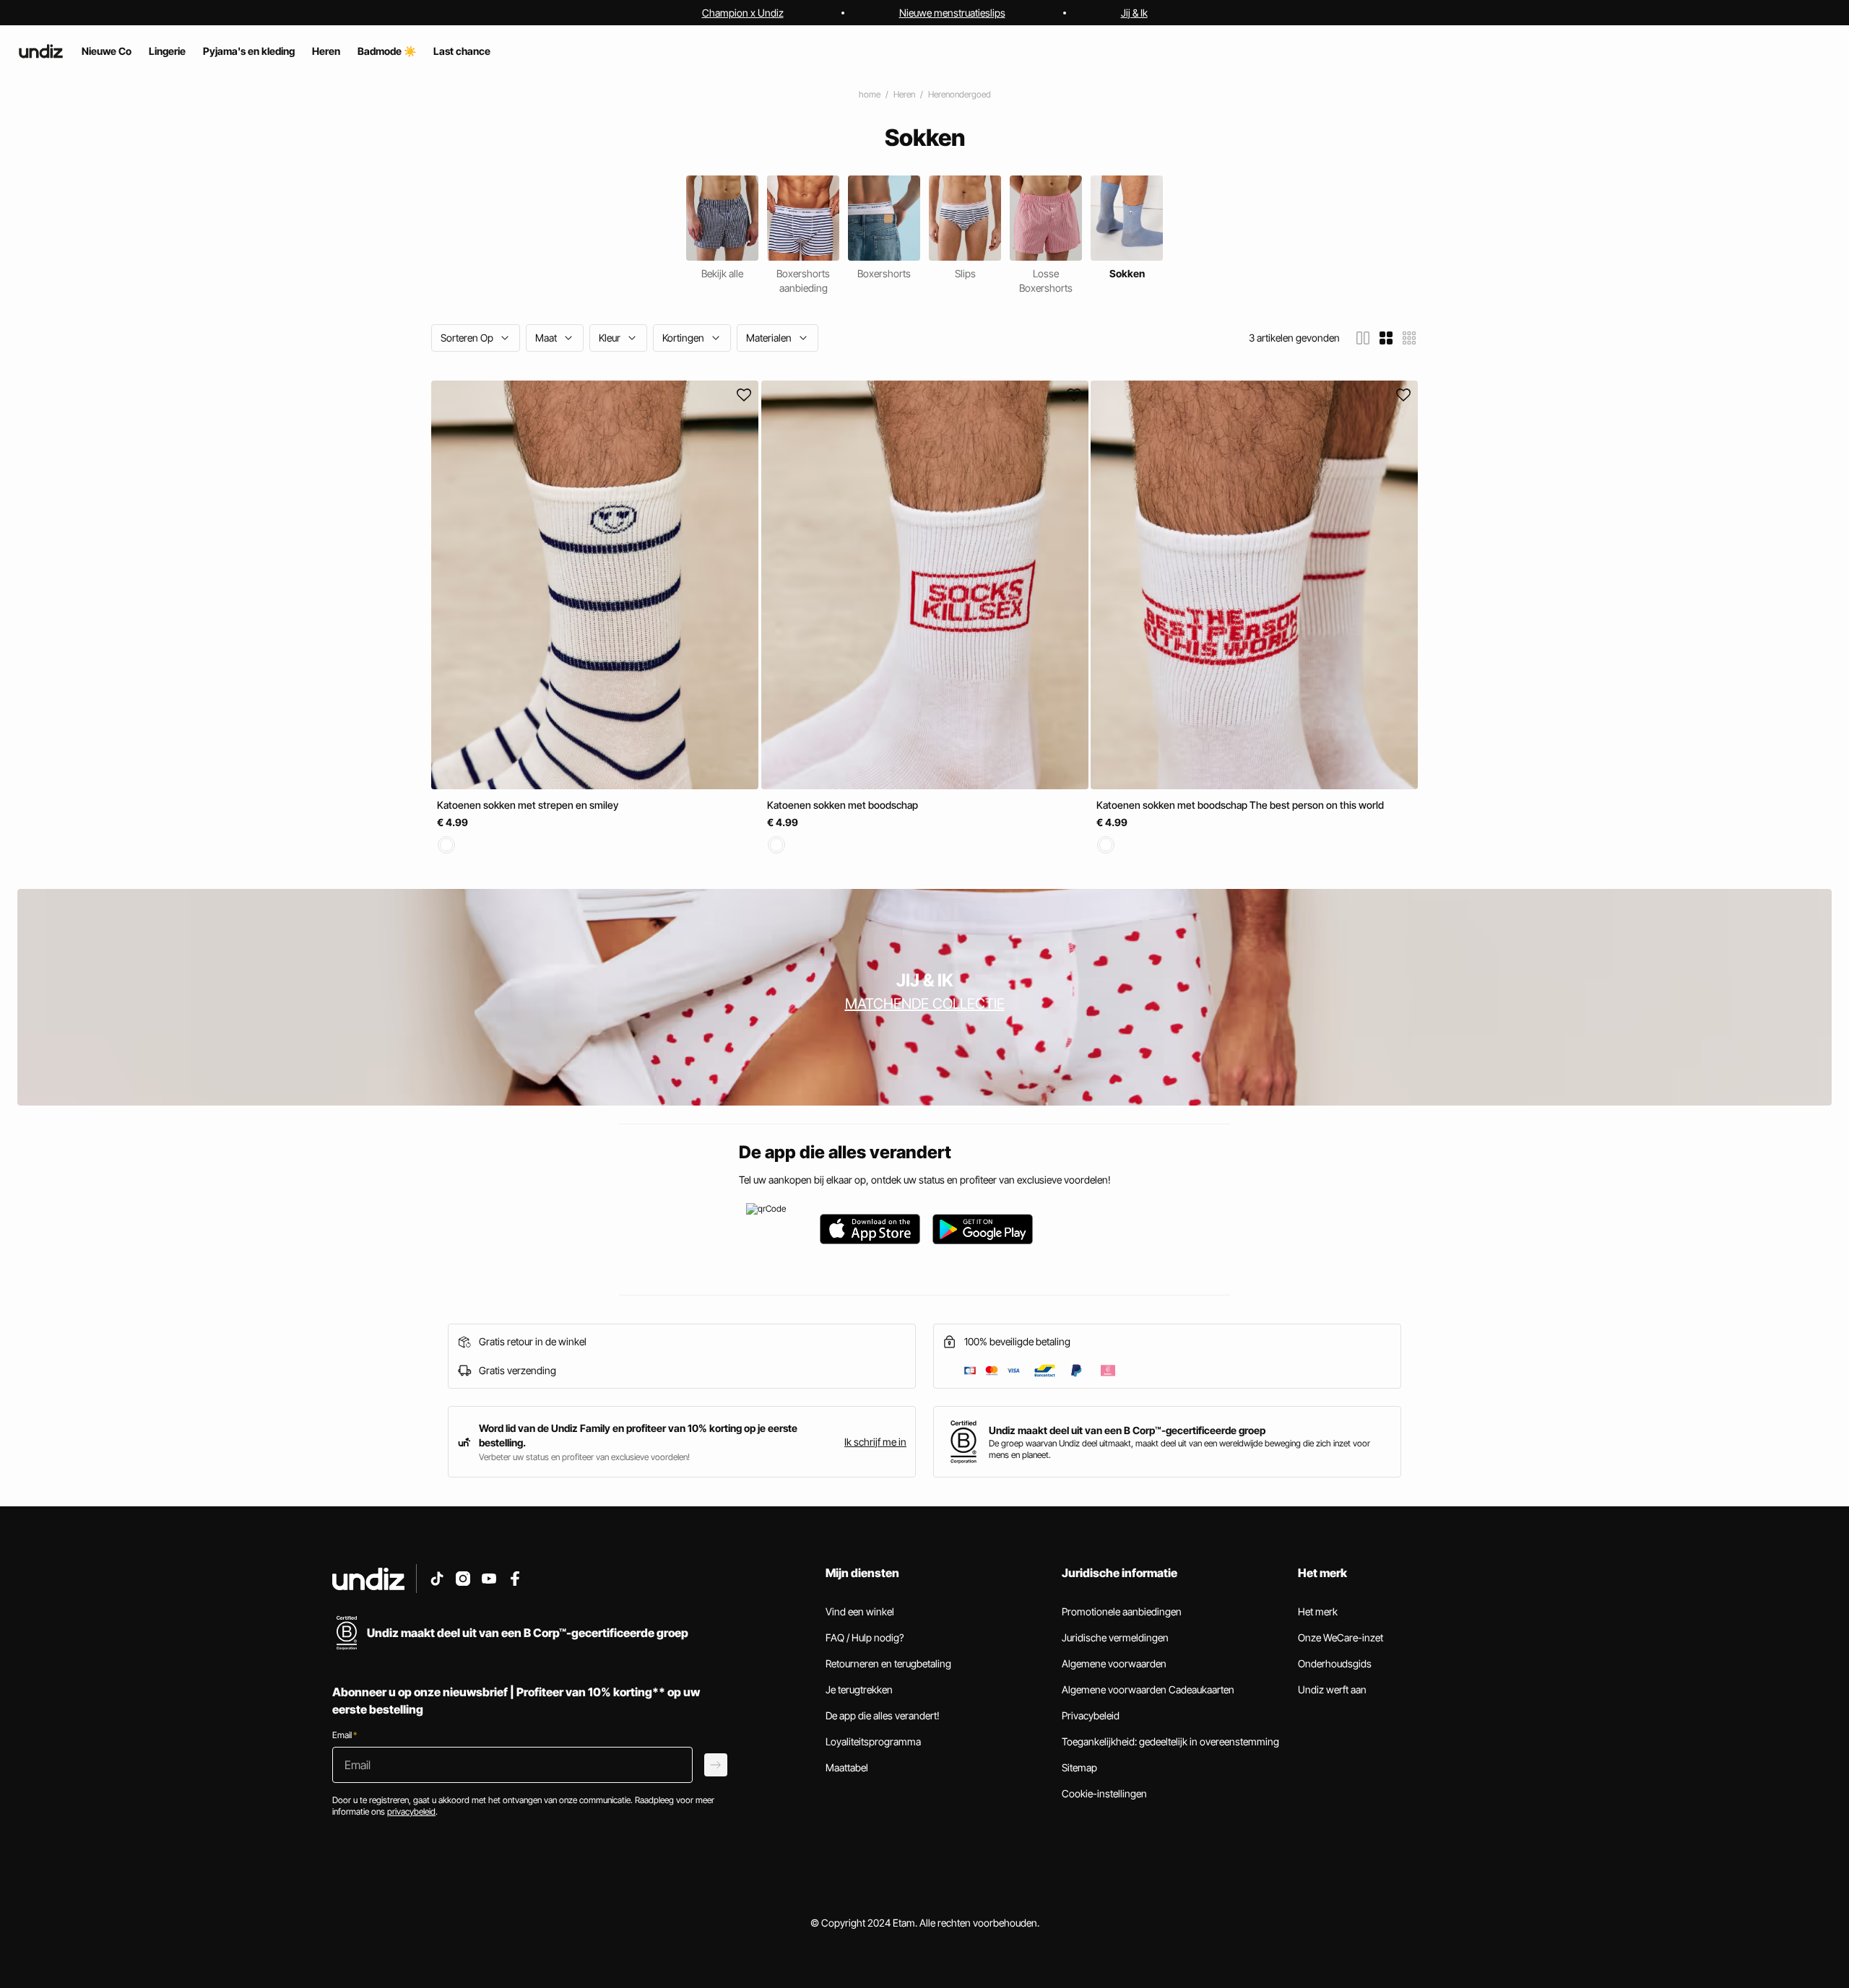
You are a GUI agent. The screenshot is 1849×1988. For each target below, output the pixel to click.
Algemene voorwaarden (1114, 1663)
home (870, 94)
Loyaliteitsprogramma (873, 1741)
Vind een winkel (860, 1611)
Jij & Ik (1134, 13)
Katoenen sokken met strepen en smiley (528, 805)
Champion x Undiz (743, 13)
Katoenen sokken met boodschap (843, 805)
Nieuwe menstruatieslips (952, 13)
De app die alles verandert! (883, 1715)
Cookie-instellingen (1104, 1793)
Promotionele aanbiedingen (1122, 1611)
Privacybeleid (1091, 1715)
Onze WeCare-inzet (1341, 1637)
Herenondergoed (960, 94)
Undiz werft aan (1332, 1689)
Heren (904, 94)
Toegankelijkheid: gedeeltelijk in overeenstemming (1170, 1741)
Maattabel (847, 1767)
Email (345, 1735)
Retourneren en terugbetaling (888, 1663)
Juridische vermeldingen (1115, 1637)
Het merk (1318, 1611)
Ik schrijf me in (875, 1442)
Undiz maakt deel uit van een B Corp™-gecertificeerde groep (1127, 1430)
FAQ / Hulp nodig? (865, 1637)
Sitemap (1079, 1767)
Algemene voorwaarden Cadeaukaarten (1148, 1689)
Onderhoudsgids (1335, 1663)
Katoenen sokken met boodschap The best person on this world (1240, 805)
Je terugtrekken (859, 1689)
